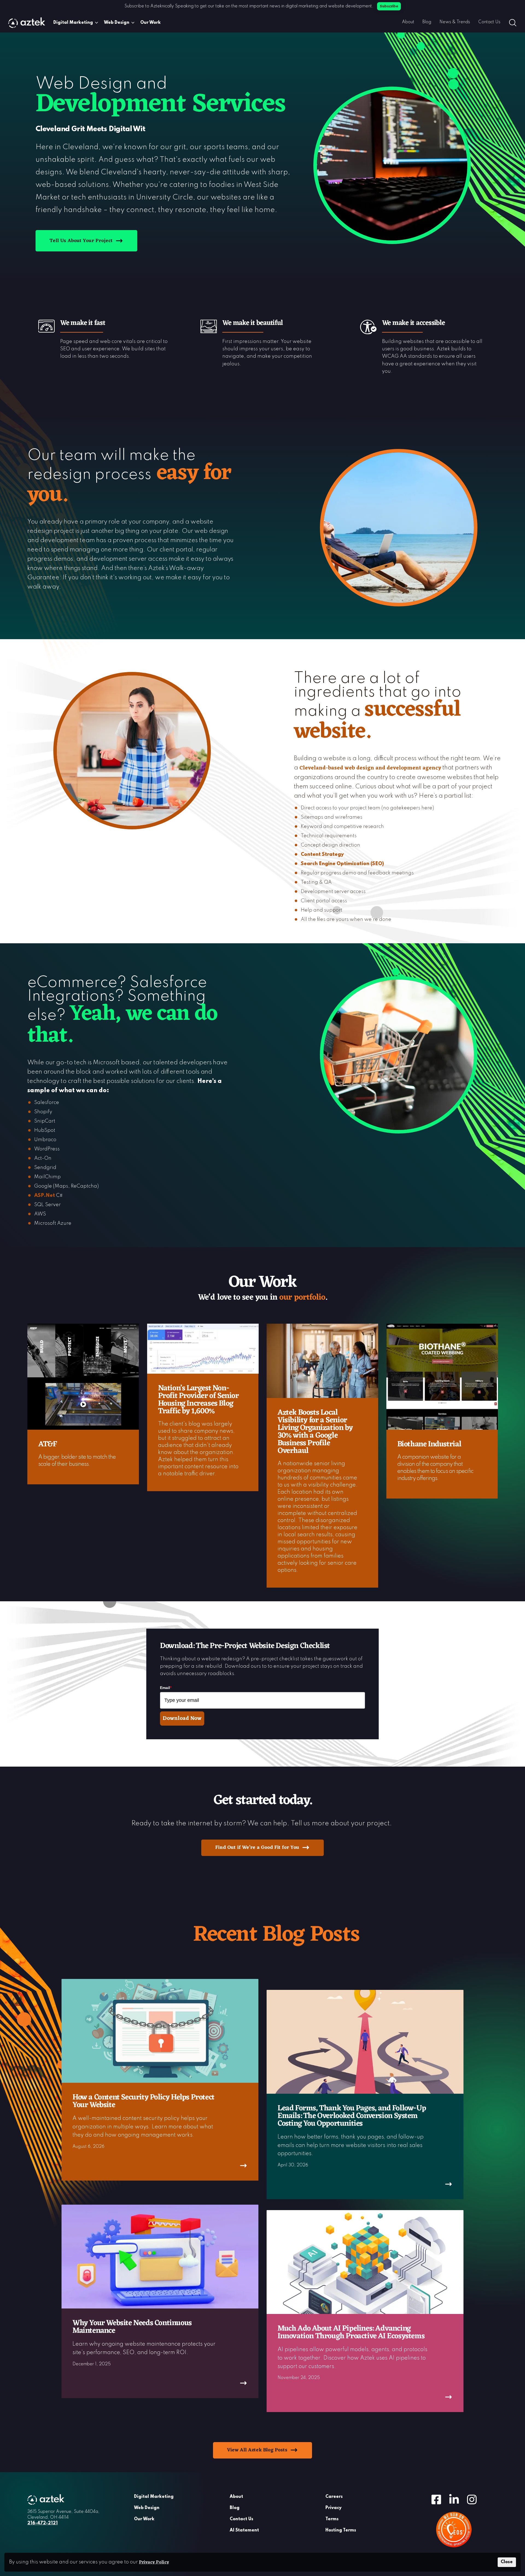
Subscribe (389, 6)
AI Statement (244, 2530)
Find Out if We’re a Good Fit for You (257, 1847)
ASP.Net (45, 1196)
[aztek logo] (27, 23)
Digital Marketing (73, 23)
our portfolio (302, 1298)
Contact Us (489, 22)
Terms (332, 2519)
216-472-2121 (43, 2523)
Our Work (151, 23)
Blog (427, 22)
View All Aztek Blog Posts (257, 2450)
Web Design (117, 23)
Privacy (333, 2508)
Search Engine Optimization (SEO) (342, 864)
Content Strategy (322, 854)
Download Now (182, 1719)
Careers (334, 2497)
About (408, 22)
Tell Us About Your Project (81, 241)
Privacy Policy (154, 2562)
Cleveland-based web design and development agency (370, 768)
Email (166, 1688)
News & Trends (455, 22)
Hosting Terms (341, 2530)
